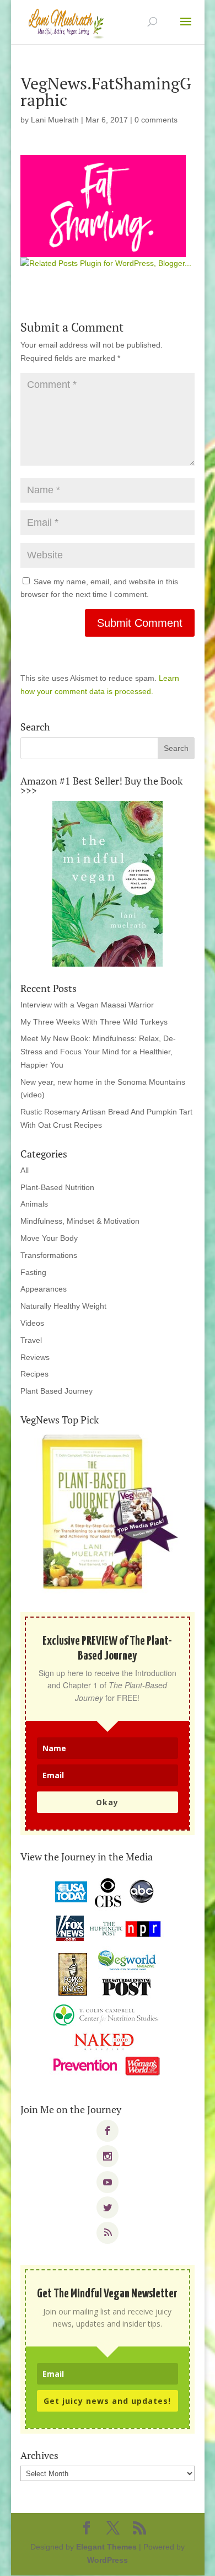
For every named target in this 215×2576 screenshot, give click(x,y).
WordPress (108, 2560)
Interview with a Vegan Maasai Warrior (87, 1005)
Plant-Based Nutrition (57, 1187)
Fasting (33, 1272)
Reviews (35, 1357)
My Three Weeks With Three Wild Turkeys (94, 1022)
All (25, 1170)
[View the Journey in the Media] (108, 1977)
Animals (34, 1204)
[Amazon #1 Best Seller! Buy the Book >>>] (108, 884)
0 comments (156, 120)
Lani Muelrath (55, 120)
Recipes (34, 1374)
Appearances (44, 1289)
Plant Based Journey (57, 1391)
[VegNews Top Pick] (108, 1513)
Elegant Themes (106, 2547)
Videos (32, 1323)
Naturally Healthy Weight (63, 1306)
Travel (31, 1340)
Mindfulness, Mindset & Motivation (80, 1221)
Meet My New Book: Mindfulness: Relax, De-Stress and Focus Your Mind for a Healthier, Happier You (98, 1052)
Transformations (49, 1255)
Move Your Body (49, 1238)
